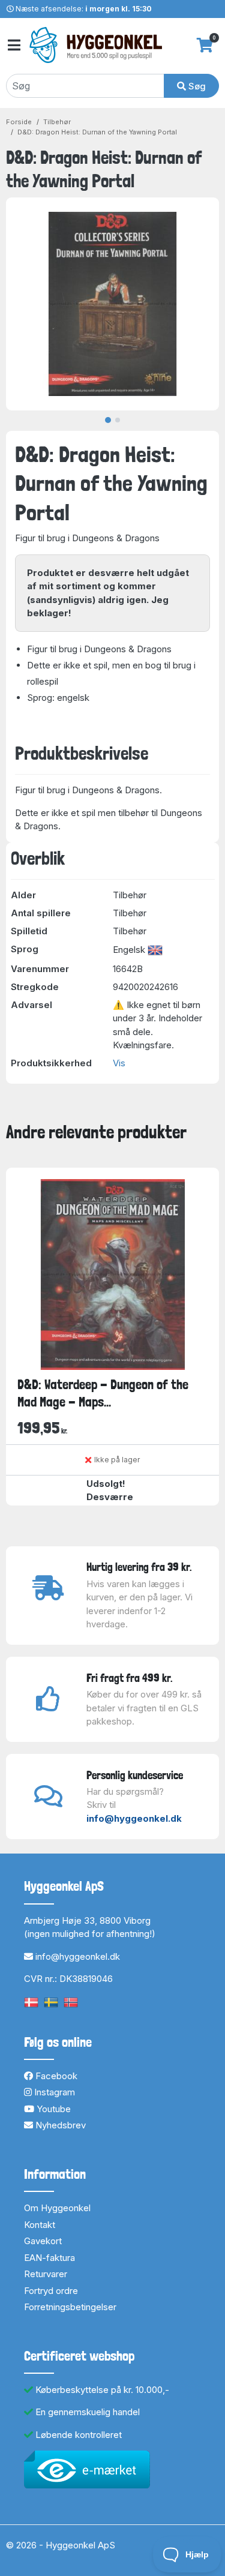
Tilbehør (57, 122)
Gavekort (43, 2241)
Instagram (53, 2092)
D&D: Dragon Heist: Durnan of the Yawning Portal (97, 132)
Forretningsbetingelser (70, 2307)
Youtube (52, 2109)
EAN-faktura (49, 2258)
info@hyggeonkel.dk (134, 1818)
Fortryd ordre (51, 2291)
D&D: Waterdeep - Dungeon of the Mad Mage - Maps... (103, 1393)
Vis (119, 1063)
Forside (19, 122)
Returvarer (46, 2274)
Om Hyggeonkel (57, 2208)
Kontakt (40, 2225)
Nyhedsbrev (59, 2125)
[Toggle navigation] (13, 45)
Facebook (55, 2076)
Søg (196, 86)
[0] (205, 45)
